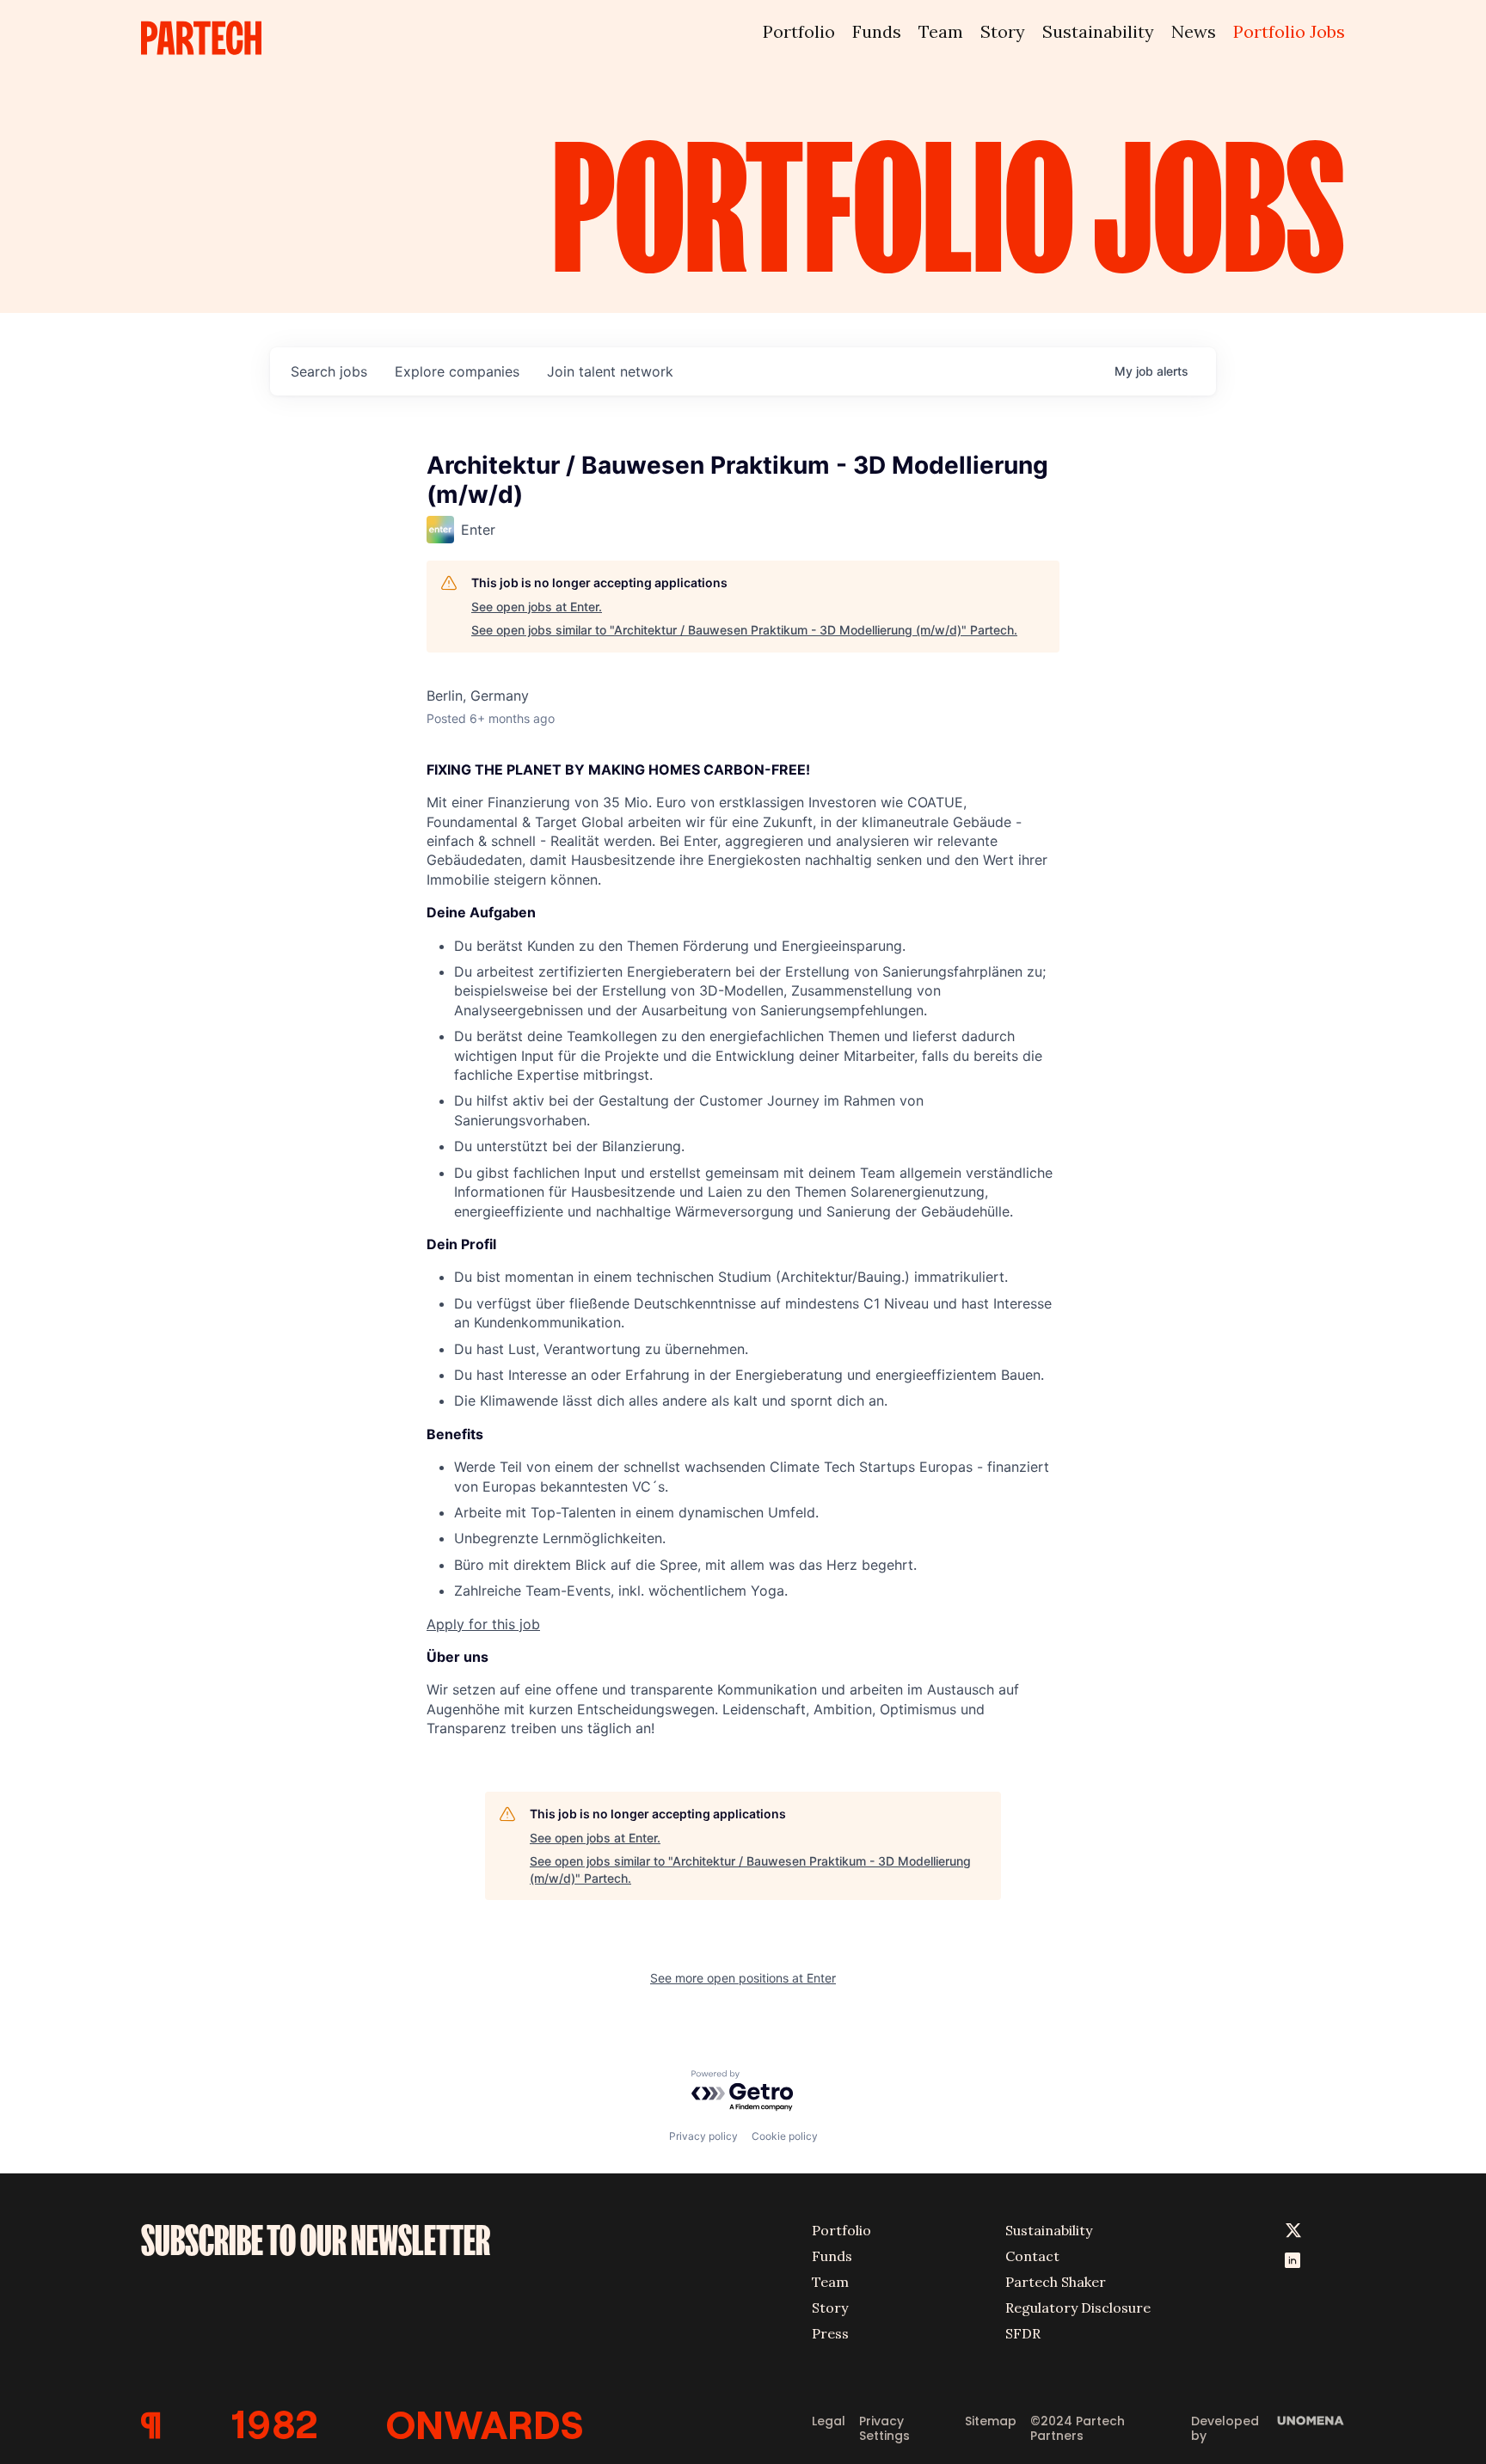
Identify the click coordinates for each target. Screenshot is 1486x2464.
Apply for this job (483, 1624)
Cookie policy (785, 2136)
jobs (329, 371)
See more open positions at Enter (743, 1978)
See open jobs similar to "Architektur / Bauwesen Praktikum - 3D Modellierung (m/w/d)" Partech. (744, 630)
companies (457, 371)
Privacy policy (703, 2136)
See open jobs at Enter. (537, 607)
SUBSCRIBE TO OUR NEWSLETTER (316, 2240)
